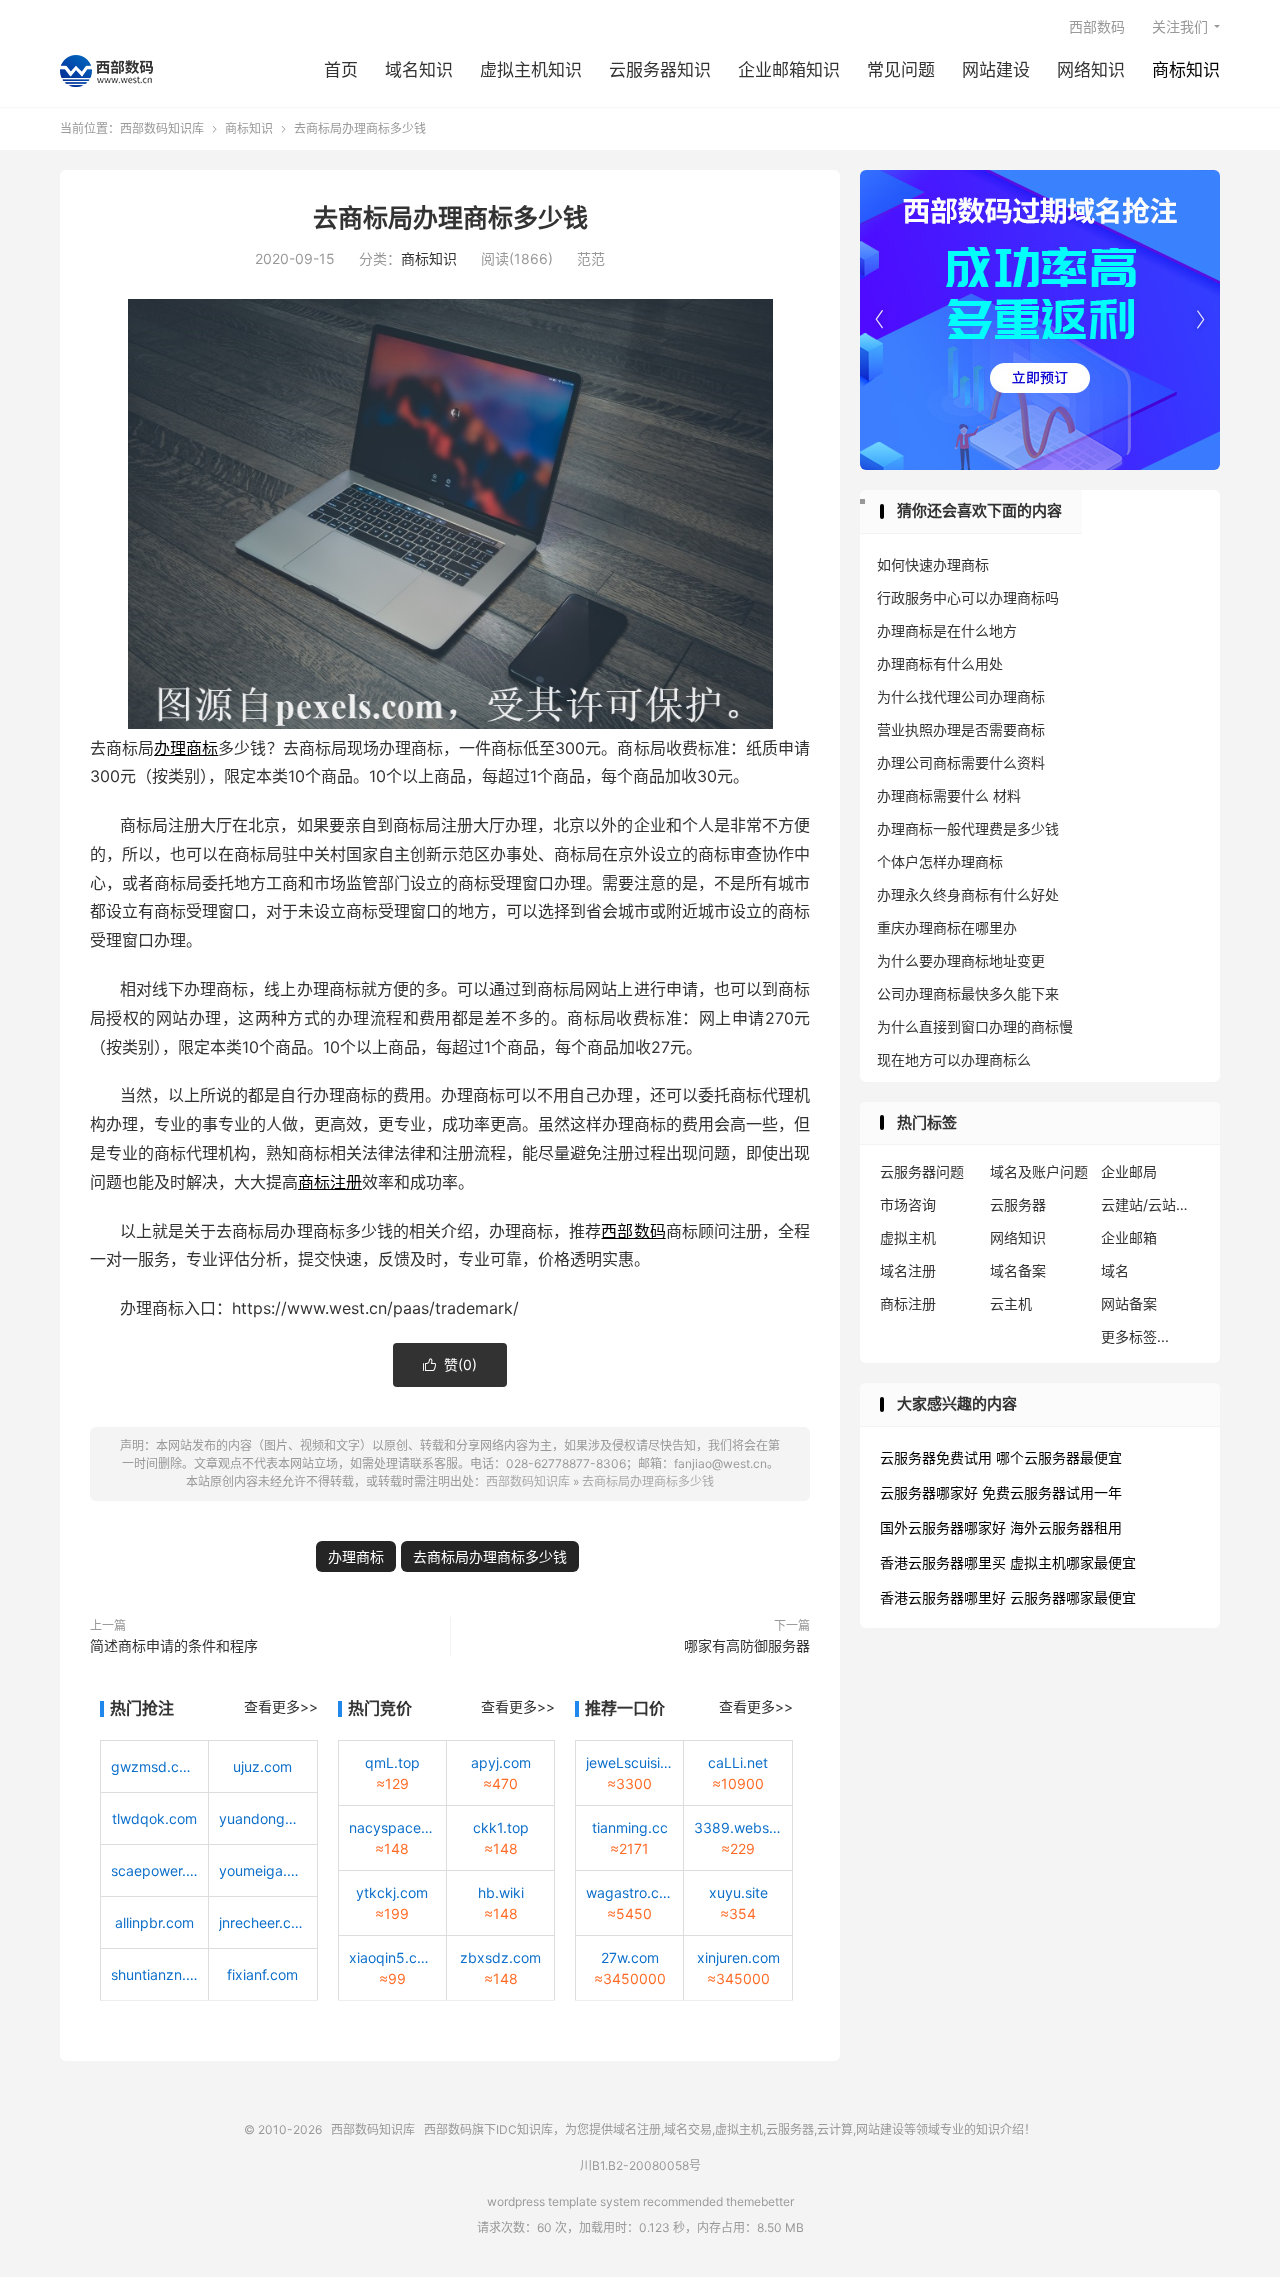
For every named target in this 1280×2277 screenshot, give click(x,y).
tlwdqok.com (154, 1818)
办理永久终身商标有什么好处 (968, 894)
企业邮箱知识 (789, 70)
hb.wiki (501, 1892)
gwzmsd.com (154, 1766)
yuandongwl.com (262, 1818)
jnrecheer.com (262, 1922)
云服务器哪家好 (929, 1492)
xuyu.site (738, 1892)
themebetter (760, 2201)
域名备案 (1018, 1270)
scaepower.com (154, 1870)
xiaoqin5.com (392, 1957)
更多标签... (1135, 1336)
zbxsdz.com (500, 1957)
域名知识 (419, 70)
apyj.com (501, 1762)
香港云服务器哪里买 (943, 1562)
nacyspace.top (392, 1827)
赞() (450, 1364)
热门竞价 (380, 1708)
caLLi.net (738, 1762)
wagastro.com (629, 1892)
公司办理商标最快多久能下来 (968, 993)
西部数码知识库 (106, 71)
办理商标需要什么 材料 (949, 795)
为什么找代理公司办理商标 (961, 696)
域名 (1115, 1270)
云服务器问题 (922, 1171)
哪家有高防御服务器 (747, 1645)
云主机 (1011, 1303)
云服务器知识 (660, 70)
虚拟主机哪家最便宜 (1073, 1562)
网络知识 (1091, 70)
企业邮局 (1129, 1171)
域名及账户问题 (1039, 1171)
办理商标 (186, 748)
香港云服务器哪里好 (943, 1597)
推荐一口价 (625, 1708)
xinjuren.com (738, 1957)
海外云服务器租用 (1066, 1527)
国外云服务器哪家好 (943, 1527)
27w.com (630, 1957)
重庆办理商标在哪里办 (947, 927)
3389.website (737, 1827)
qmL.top (392, 1762)
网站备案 (1129, 1303)
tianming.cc (630, 1827)
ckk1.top (501, 1827)
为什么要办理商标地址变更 (961, 960)
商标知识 (1186, 70)
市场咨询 (908, 1204)
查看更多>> (281, 1706)
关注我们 (1180, 26)
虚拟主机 (908, 1237)
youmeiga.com (262, 1870)
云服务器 (1018, 1204)
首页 (341, 70)
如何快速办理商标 (933, 564)
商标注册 (330, 1182)
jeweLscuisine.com (629, 1762)
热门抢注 (142, 1708)
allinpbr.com (154, 1922)
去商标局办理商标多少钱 (450, 218)
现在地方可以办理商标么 (954, 1059)
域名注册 (908, 1270)
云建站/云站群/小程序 (1151, 1204)
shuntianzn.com (154, 1974)
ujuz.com (262, 1766)
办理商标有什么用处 (940, 663)
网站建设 (996, 70)
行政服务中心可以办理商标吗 (968, 597)
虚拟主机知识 (531, 70)
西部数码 (1097, 26)
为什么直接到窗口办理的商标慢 (975, 1026)
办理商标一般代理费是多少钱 (968, 828)
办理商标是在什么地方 (947, 630)
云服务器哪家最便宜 (1073, 1597)
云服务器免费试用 (936, 1457)
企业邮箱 (1129, 1237)
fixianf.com (262, 1974)
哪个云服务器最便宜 (1059, 1457)
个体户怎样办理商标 (940, 861)
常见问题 (901, 70)
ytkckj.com (392, 1892)
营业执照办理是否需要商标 (961, 729)
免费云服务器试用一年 (1052, 1492)
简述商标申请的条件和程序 (174, 1645)
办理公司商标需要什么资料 (961, 762)
